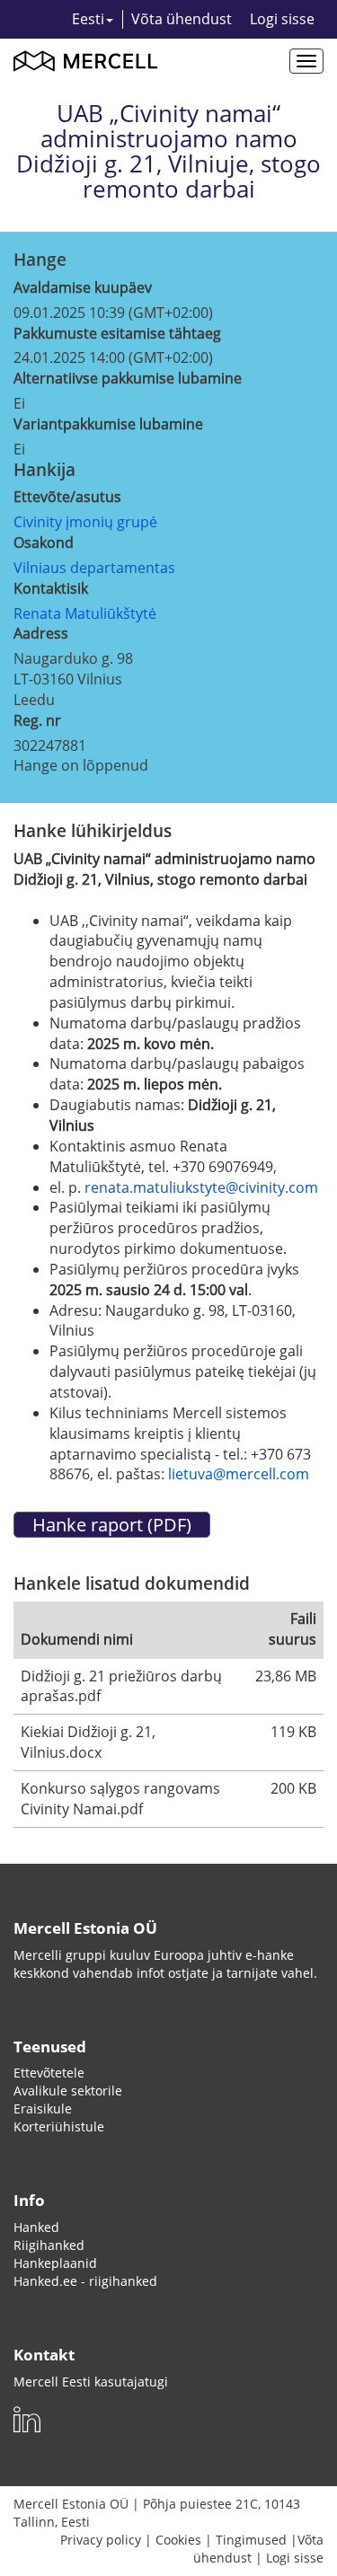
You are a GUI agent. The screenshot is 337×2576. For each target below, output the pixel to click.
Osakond (44, 543)
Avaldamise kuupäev (83, 287)
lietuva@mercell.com (239, 1474)
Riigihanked (49, 2245)
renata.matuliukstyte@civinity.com (201, 1187)
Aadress (41, 633)
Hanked (36, 2227)
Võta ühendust (182, 19)
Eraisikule (43, 2108)
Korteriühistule (59, 2126)
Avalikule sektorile (68, 2091)
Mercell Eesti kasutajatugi (91, 2382)
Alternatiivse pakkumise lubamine (128, 378)
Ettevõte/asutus (67, 497)
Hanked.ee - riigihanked (85, 2281)
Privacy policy (101, 2540)
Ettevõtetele (49, 2073)
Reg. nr (37, 720)
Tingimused (251, 2540)
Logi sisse (282, 19)
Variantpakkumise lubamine (108, 424)
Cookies (178, 2540)
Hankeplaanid (55, 2263)
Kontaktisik (51, 588)
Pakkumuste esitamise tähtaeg (117, 333)
